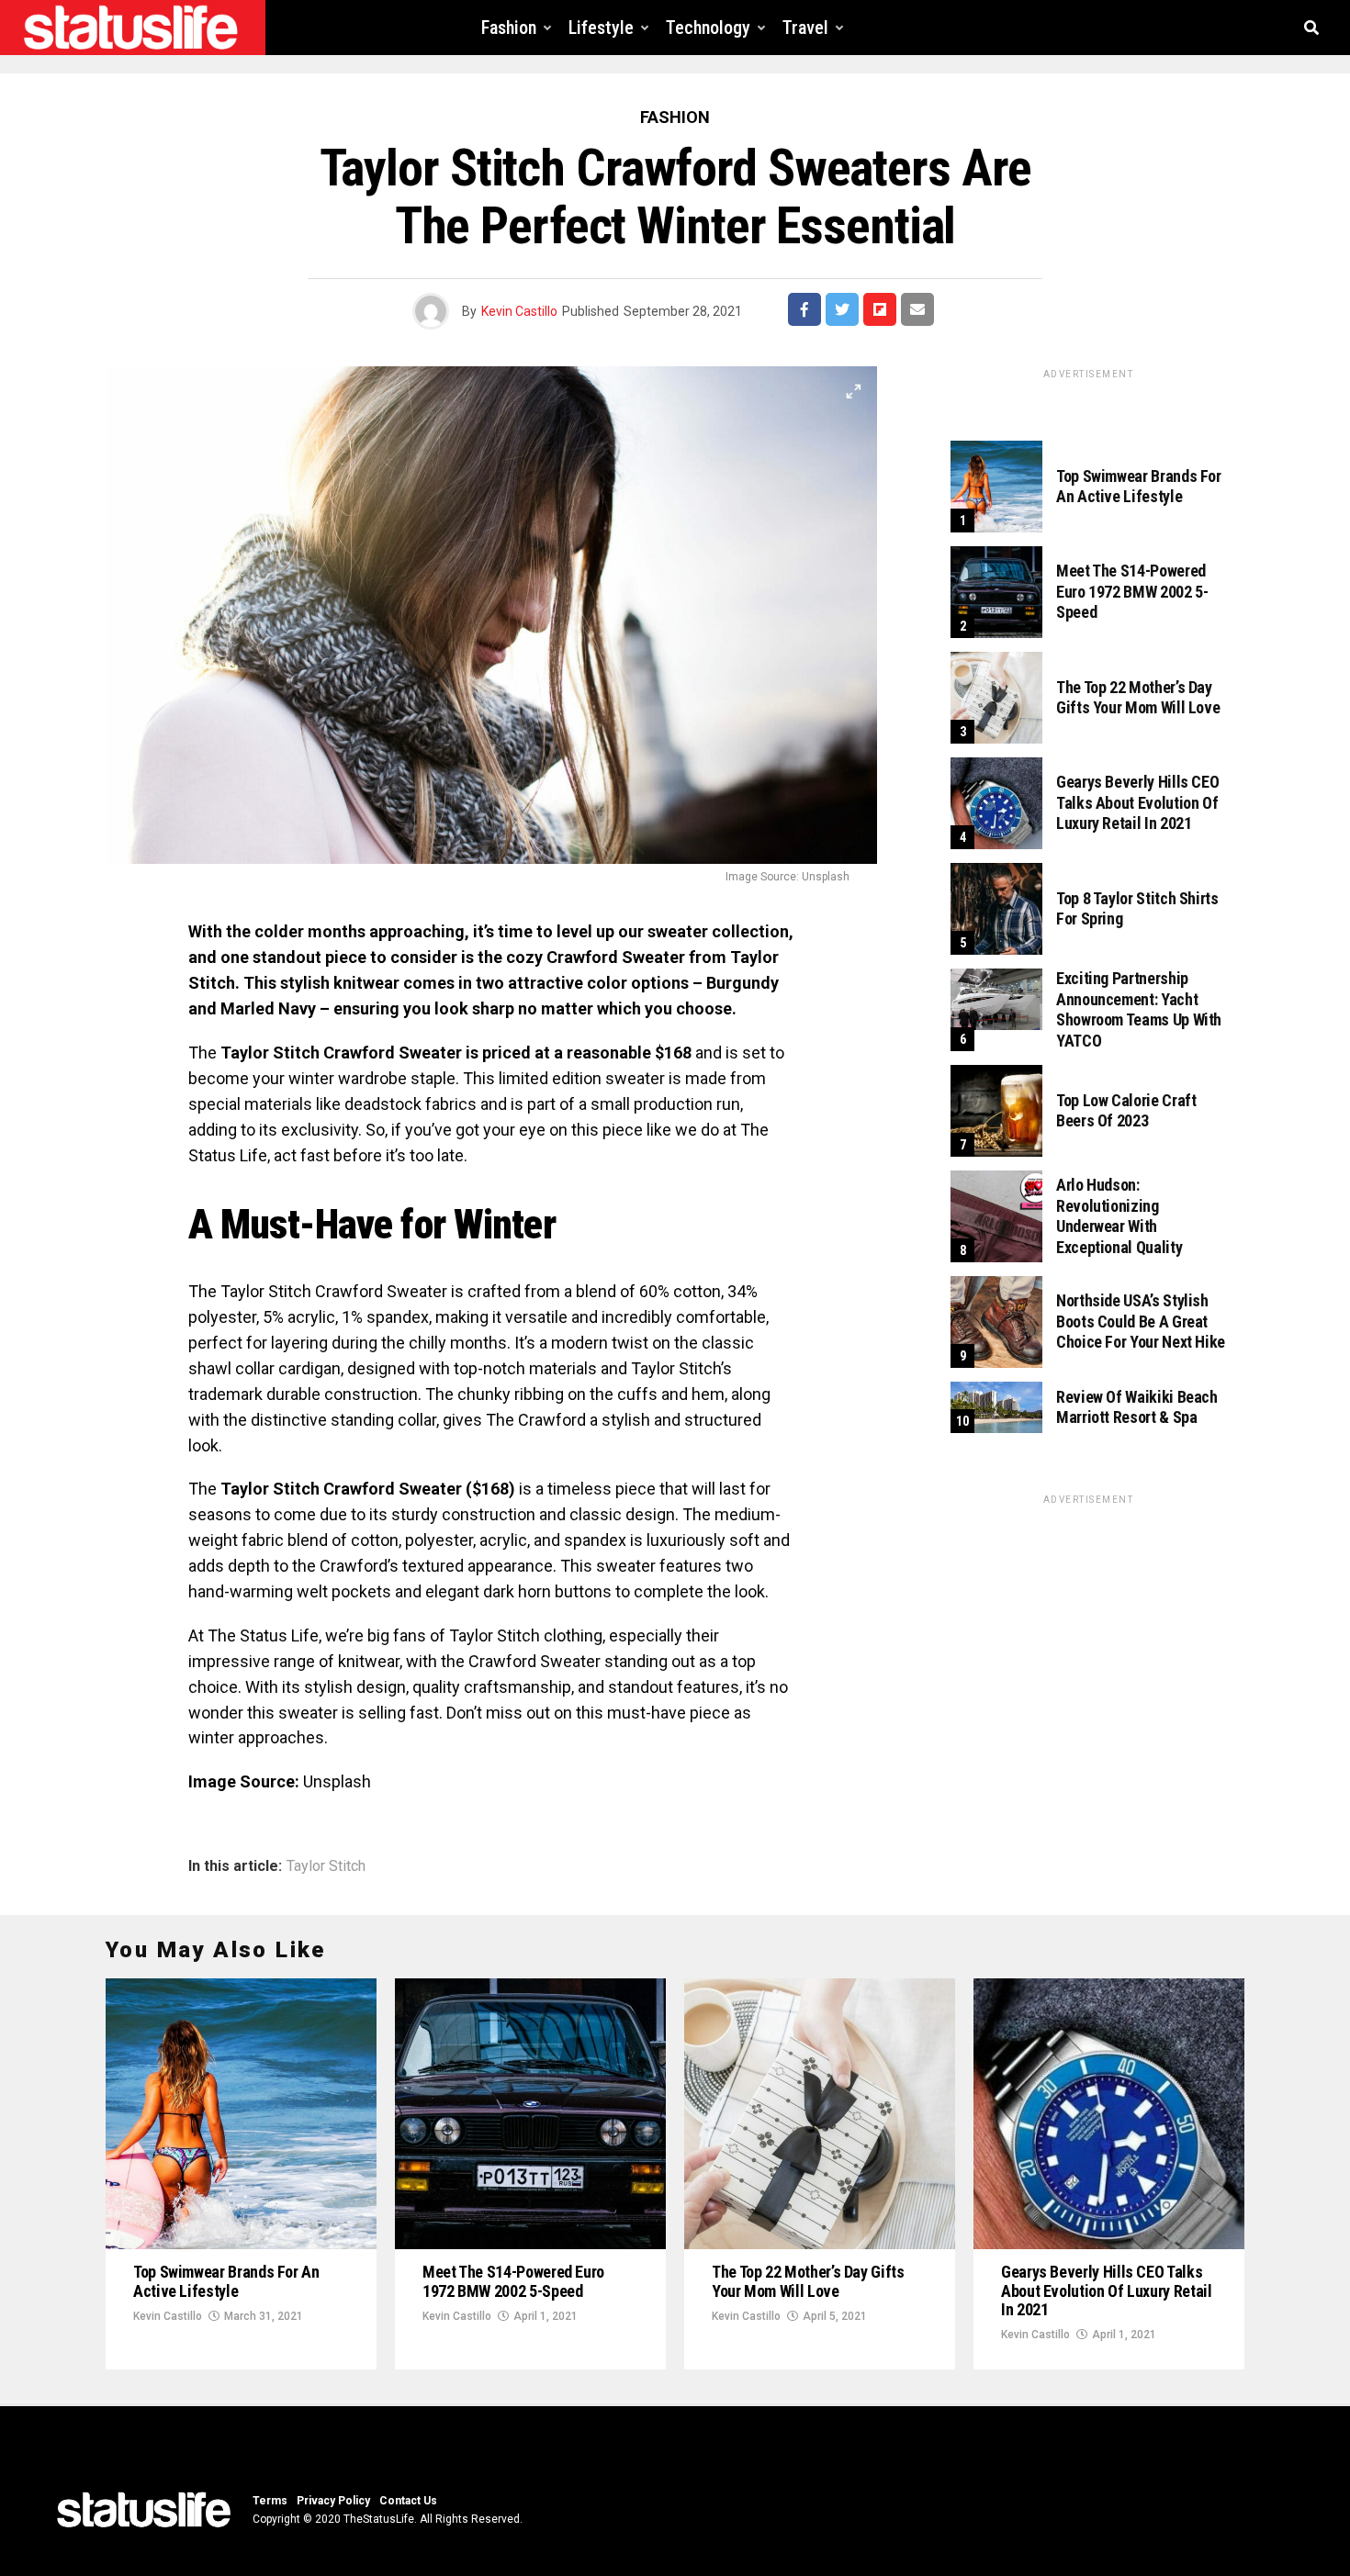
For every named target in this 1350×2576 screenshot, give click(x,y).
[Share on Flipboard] (880, 309)
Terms (270, 2501)
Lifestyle (601, 28)
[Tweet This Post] (842, 309)
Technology (708, 28)
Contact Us (408, 2501)
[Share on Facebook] (804, 309)
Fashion (509, 28)
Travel (805, 28)
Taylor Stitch (326, 1866)
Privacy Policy (333, 2501)
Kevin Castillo (519, 311)
